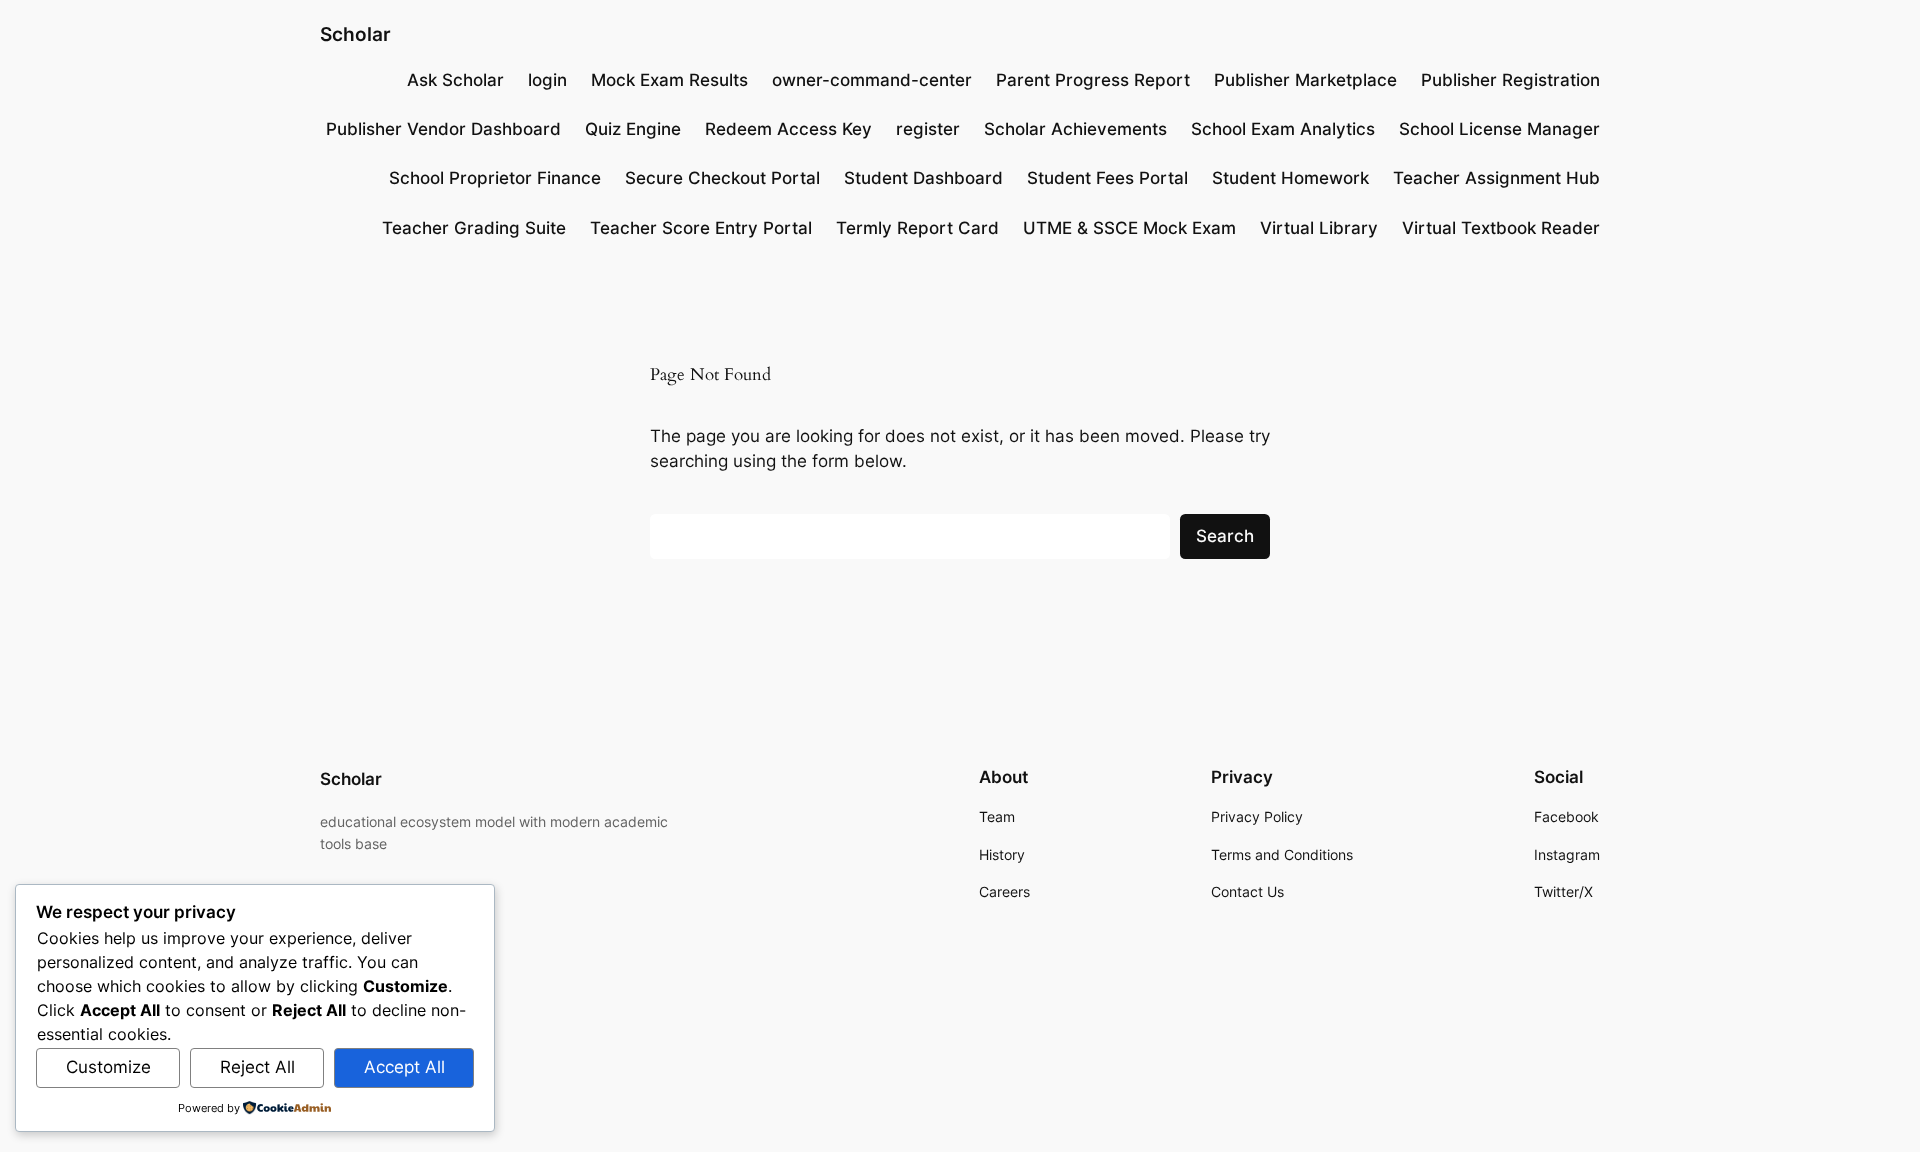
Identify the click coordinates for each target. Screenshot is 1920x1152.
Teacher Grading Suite (474, 228)
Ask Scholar (455, 80)
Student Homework (1290, 178)
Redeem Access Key (788, 129)
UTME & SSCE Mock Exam (1129, 228)
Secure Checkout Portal (722, 178)
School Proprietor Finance (495, 178)
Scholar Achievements (1075, 129)
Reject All (257, 1067)
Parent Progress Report (1093, 80)
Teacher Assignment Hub (1496, 178)
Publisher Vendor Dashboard (443, 129)
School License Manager (1499, 129)
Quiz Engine (633, 129)
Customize (108, 1067)
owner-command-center (872, 80)
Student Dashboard (923, 178)
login (547, 80)
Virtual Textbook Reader (1501, 228)
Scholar (355, 34)
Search (1225, 536)
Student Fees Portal (1107, 178)
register (928, 129)
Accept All (404, 1067)
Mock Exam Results (669, 80)
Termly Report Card (917, 228)
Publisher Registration (1510, 80)
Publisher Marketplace (1305, 80)
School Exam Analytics (1283, 129)
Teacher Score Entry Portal (701, 228)
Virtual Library (1319, 228)
